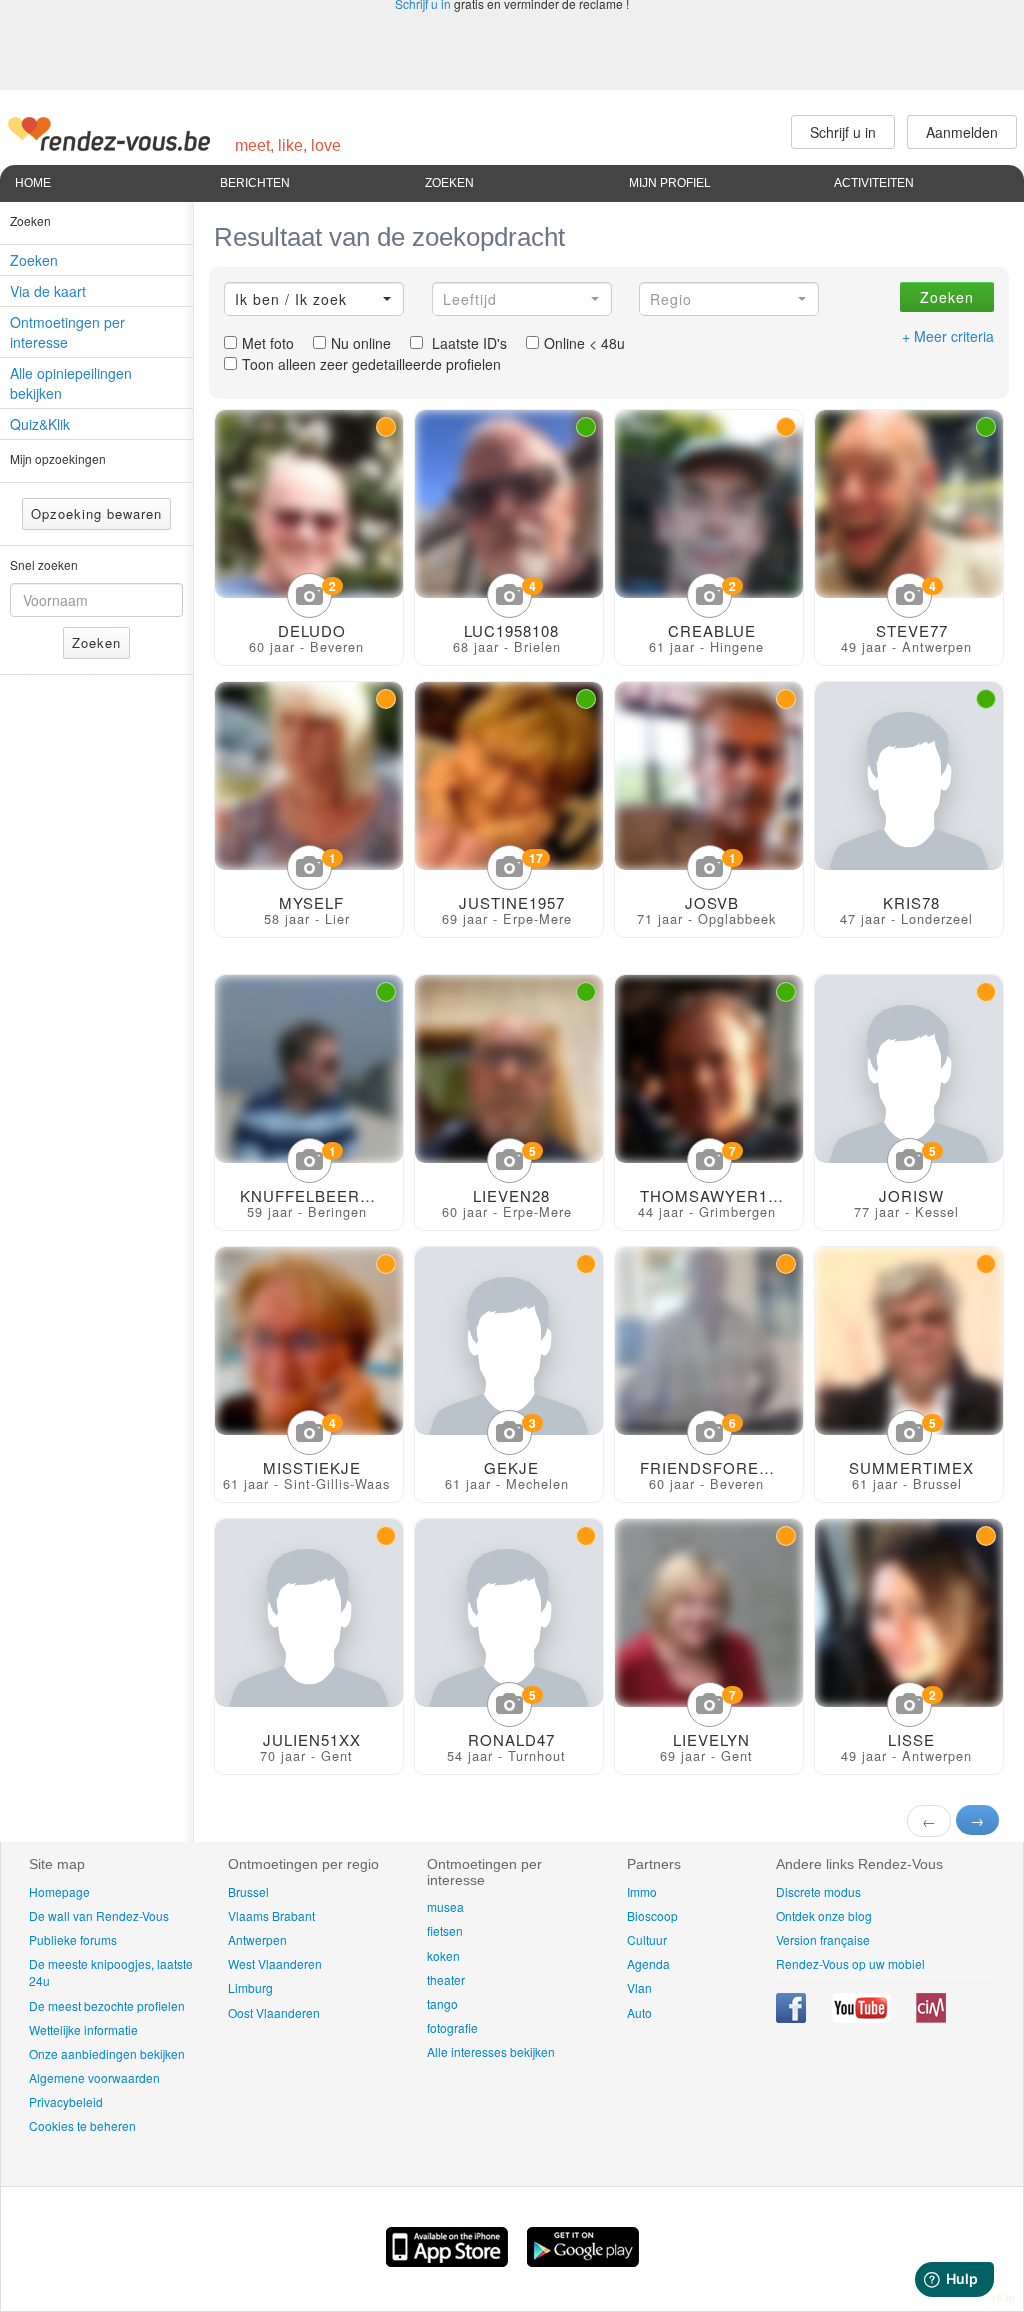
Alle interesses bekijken (491, 2051)
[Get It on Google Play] (583, 2261)
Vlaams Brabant (271, 1915)
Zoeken (449, 183)
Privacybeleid (66, 2101)
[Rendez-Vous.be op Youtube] (862, 2017)
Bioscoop (652, 1915)
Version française (823, 1939)
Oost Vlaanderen (274, 2012)
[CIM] (931, 2017)
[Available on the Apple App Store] (449, 2261)
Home (33, 183)
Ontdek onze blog (824, 1915)
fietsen (445, 1930)
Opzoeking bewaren (96, 513)
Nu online (361, 343)
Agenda (648, 1963)
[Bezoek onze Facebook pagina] (792, 2017)
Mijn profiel (670, 183)
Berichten (255, 183)
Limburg (250, 1987)
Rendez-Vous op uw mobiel (850, 1963)
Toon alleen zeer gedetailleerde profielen (371, 364)
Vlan (639, 1987)
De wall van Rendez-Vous (99, 1915)
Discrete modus (818, 1891)
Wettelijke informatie (83, 2029)
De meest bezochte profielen (107, 2005)
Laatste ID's (467, 343)
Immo (642, 1891)
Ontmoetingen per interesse (67, 332)
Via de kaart (48, 291)
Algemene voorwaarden (94, 2077)
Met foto (268, 343)
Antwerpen (257, 1939)
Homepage (59, 1891)
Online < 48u (584, 343)
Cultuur (647, 1939)
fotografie (452, 2027)
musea (445, 1906)
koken (443, 1955)
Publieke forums (73, 1939)
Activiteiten (874, 183)
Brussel (248, 1891)
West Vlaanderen (275, 1963)
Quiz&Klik (40, 424)
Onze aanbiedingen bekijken (107, 2053)
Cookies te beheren (82, 2125)
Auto (639, 2012)
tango (442, 2003)
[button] (314, 299)
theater (446, 1979)
